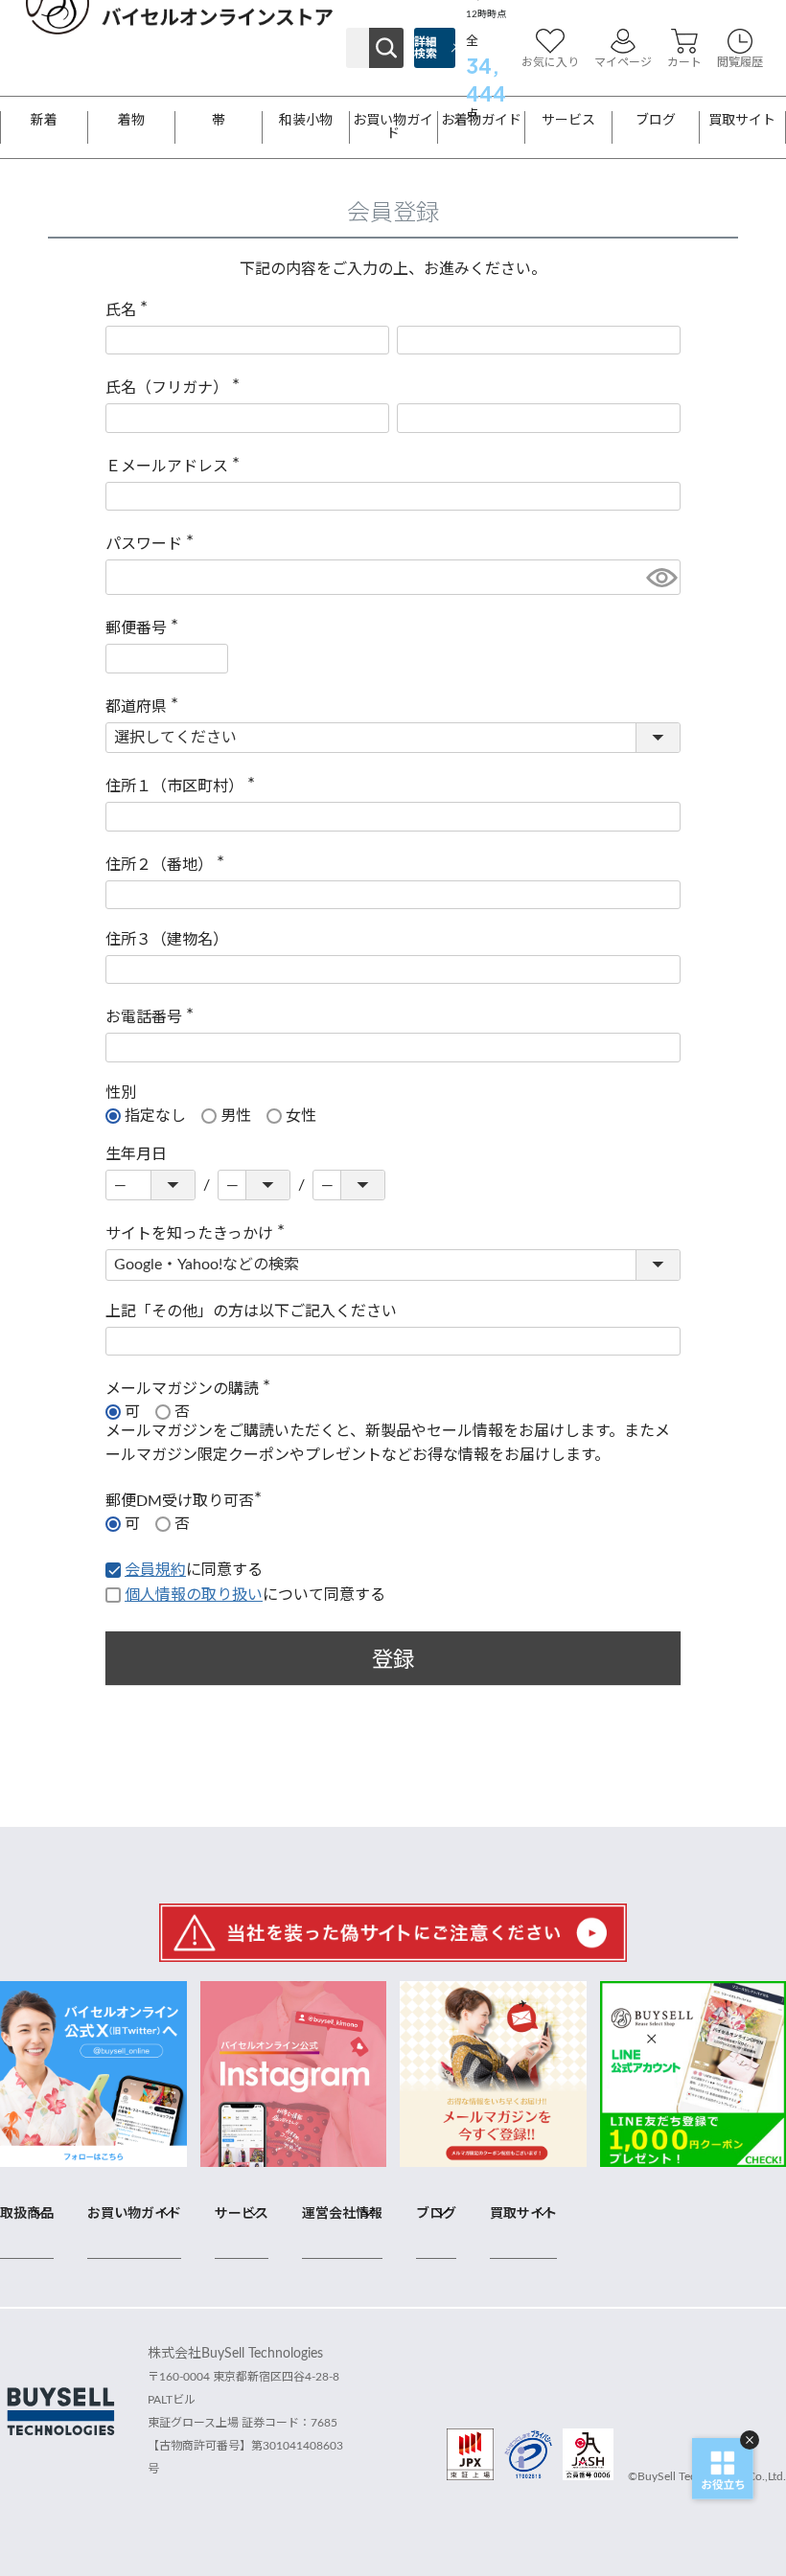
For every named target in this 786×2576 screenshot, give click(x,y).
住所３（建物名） (167, 940)
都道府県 (146, 707)
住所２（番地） (169, 865)
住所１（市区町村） (184, 786)
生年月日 (136, 1154)
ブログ (656, 121)
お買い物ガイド (393, 127)
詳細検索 (426, 48)
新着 (44, 121)
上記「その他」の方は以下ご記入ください (251, 1311)
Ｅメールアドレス (176, 467)
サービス (568, 121)
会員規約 (155, 1570)
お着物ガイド (481, 121)
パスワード (153, 544)
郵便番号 (146, 628)
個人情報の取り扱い (194, 1595)
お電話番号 (153, 1017)
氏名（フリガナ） (176, 388)
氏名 (130, 310)
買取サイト (742, 121)
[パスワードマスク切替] (660, 577)
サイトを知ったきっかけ (199, 1234)
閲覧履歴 (740, 62)
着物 (131, 121)
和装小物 (306, 121)
